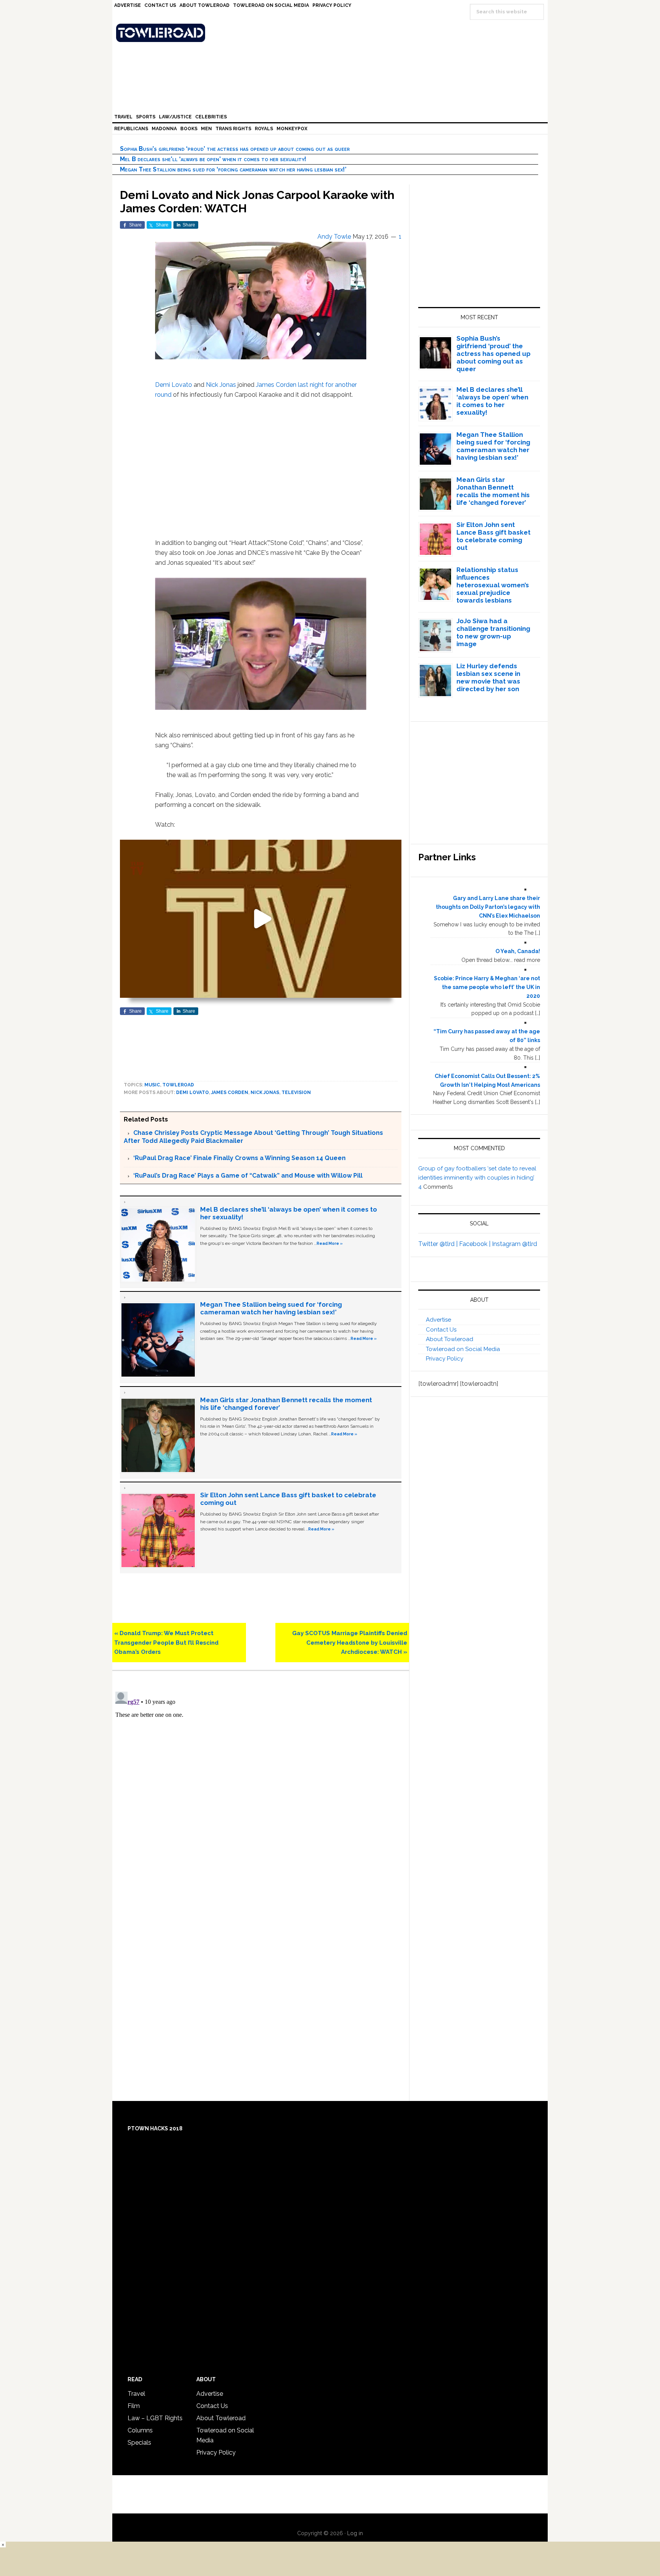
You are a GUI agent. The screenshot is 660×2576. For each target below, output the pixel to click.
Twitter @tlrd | (439, 1244)
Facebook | (476, 1244)
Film (134, 2406)
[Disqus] (261, 1784)
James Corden (276, 385)
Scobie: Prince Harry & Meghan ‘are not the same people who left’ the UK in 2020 (487, 987)
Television (296, 1092)
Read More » (330, 1243)
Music (152, 1085)
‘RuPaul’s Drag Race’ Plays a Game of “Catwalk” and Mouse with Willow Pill (248, 1176)
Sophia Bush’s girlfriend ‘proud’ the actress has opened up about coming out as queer (235, 149)
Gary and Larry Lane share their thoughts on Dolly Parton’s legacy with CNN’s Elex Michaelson (488, 907)
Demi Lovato (174, 385)
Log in (355, 2533)
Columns (140, 2430)
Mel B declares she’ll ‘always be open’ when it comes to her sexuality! (213, 159)
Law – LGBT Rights (155, 2418)
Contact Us (441, 1330)
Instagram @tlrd (514, 1244)
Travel (136, 2394)
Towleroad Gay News (332, 33)
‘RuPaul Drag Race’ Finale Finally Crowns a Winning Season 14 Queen (239, 1158)
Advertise (438, 1320)
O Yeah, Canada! (518, 951)
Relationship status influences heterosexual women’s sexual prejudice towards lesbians (493, 585)
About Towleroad (450, 1339)
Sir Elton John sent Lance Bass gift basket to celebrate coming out (493, 536)
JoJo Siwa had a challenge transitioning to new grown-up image (493, 632)
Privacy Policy (445, 1359)
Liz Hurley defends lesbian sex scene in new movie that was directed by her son (488, 677)
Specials (139, 2443)
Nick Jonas (221, 385)
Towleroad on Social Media (463, 1349)
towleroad (178, 1085)
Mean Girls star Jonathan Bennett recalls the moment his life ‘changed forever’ (493, 491)
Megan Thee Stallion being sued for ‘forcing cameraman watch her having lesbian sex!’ (233, 169)
